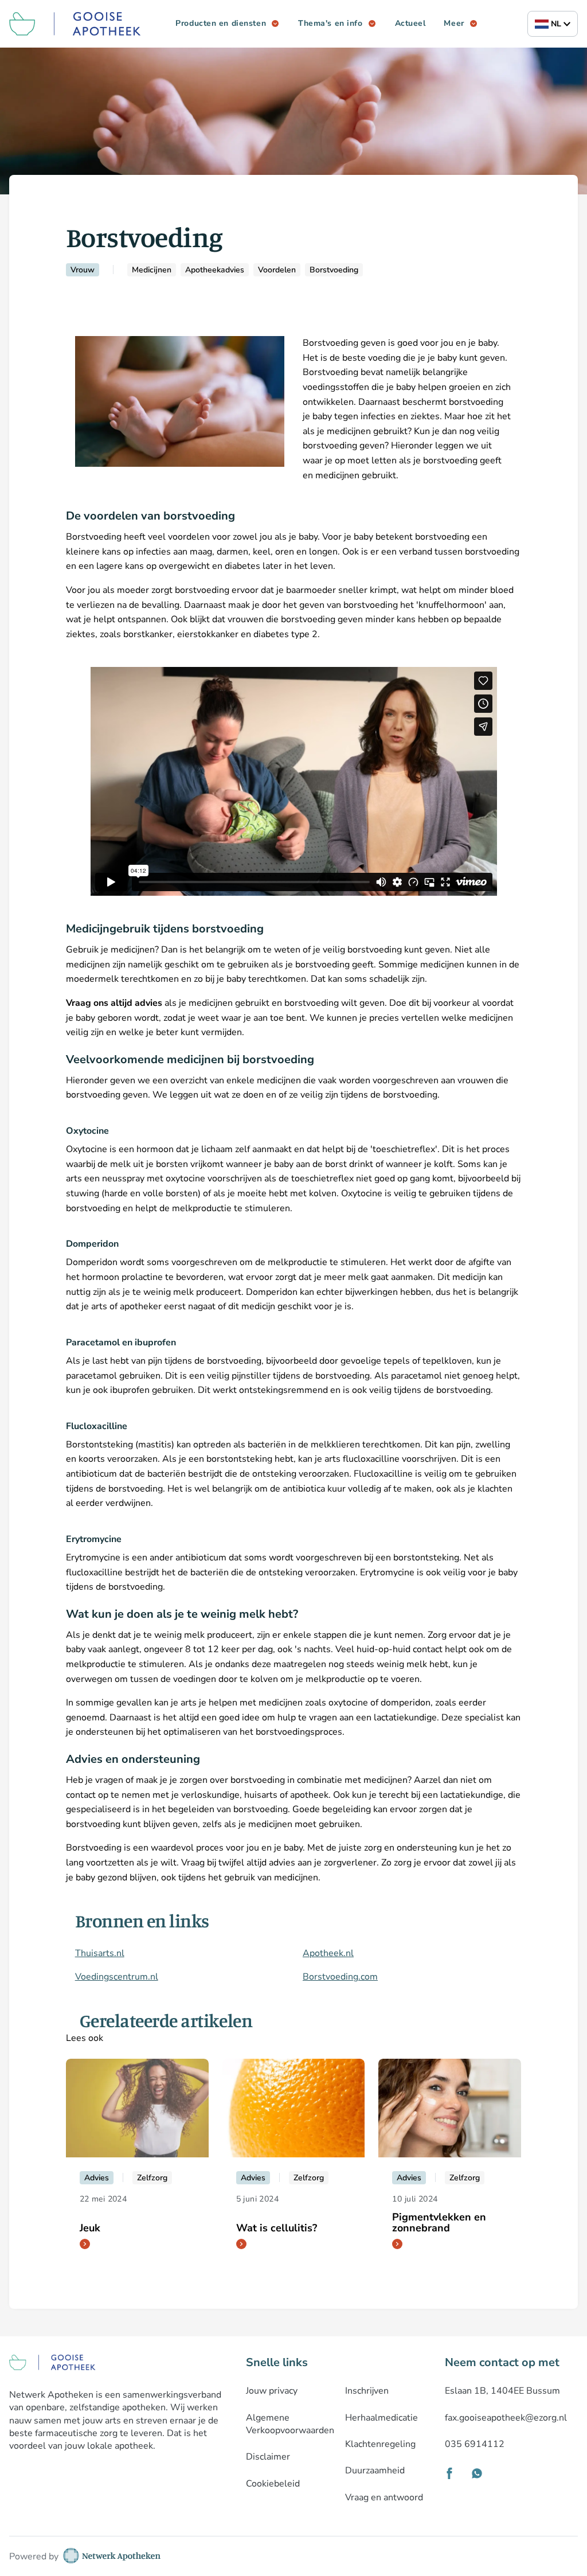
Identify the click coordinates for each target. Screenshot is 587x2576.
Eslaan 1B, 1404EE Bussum (502, 2391)
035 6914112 (475, 2444)
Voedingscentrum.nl (117, 1977)
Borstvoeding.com (340, 1977)
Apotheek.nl (328, 1953)
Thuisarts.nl (100, 1953)
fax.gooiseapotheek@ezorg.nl (506, 2418)
